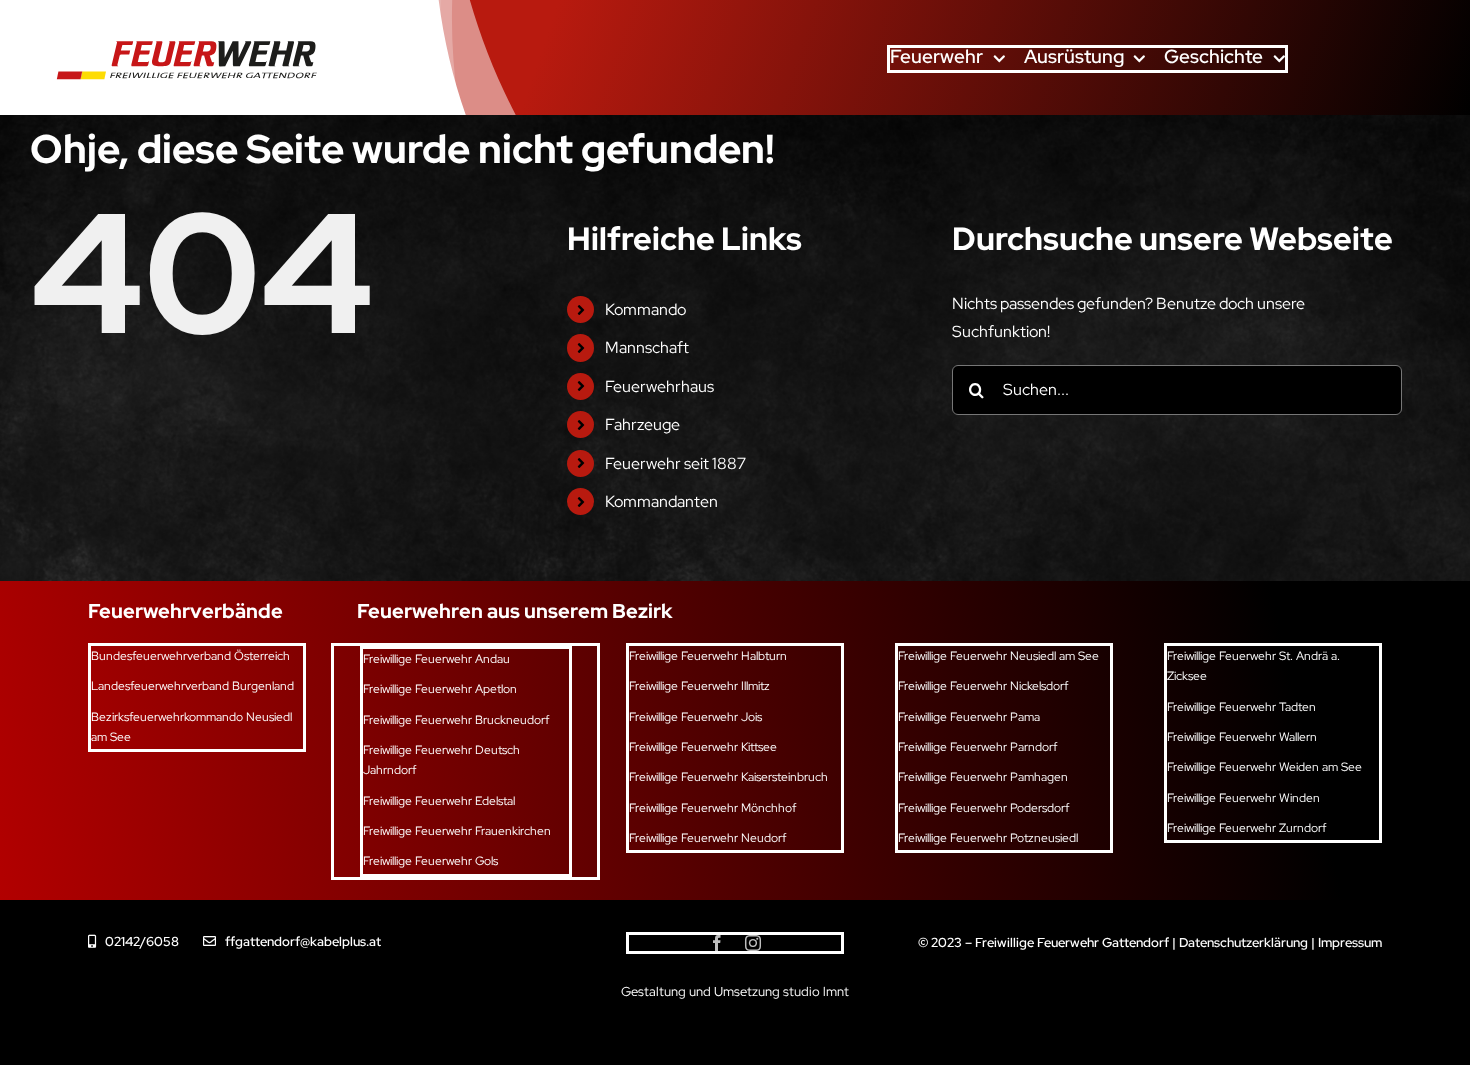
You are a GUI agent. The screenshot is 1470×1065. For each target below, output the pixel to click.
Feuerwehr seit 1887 (675, 463)
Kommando (645, 309)
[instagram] (753, 943)
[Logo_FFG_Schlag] (182, 33)
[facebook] (717, 943)
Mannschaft (647, 347)
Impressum (1350, 942)
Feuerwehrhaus (659, 386)
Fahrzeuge (642, 424)
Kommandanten (661, 501)
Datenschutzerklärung (1243, 942)
